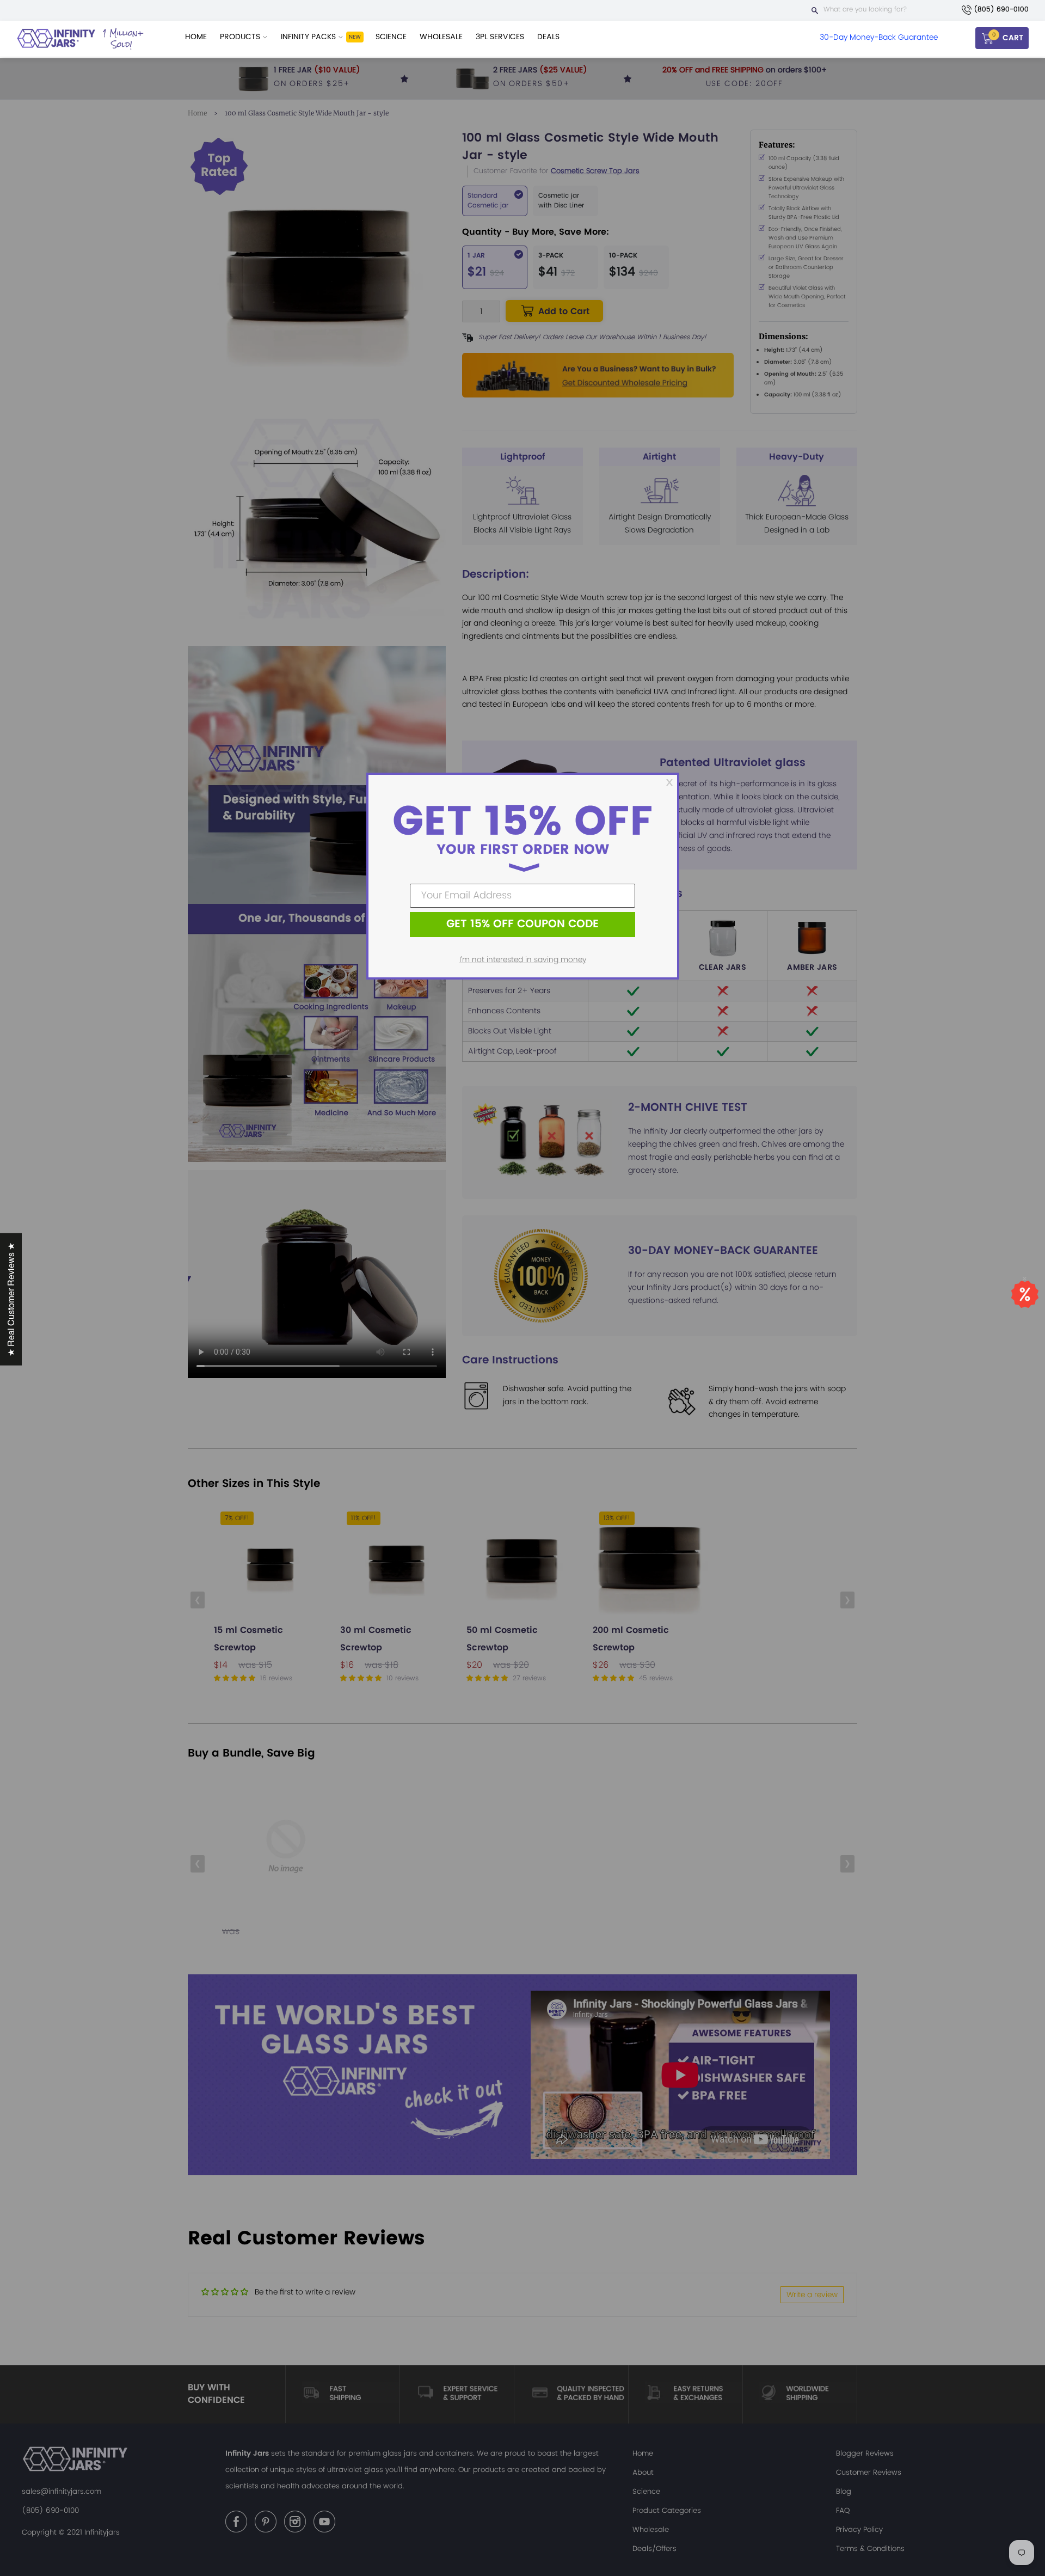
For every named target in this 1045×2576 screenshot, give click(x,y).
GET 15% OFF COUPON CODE (522, 924)
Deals (548, 37)
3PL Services (500, 37)
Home (196, 37)
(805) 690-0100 (1001, 10)
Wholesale (441, 37)
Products (241, 37)
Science (391, 37)
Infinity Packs (309, 37)
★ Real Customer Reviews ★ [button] (11, 1299)
